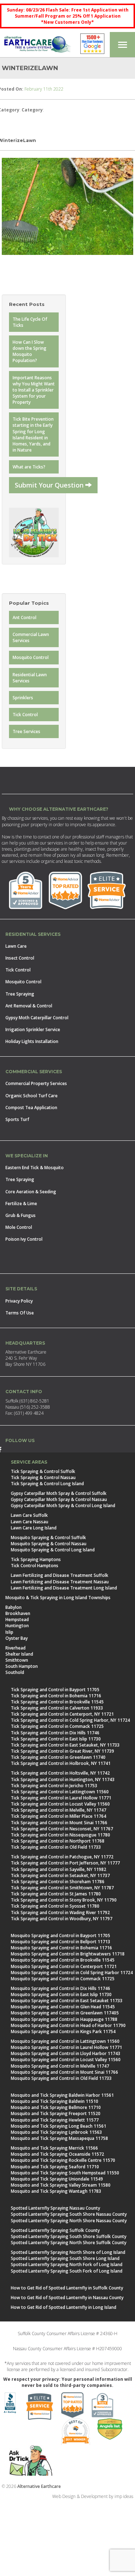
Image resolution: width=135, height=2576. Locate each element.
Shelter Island (19, 1654)
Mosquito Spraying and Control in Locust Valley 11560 (66, 2060)
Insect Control (20, 958)
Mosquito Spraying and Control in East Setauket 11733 (67, 2001)
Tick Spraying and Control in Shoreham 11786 (58, 1882)
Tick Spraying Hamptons (36, 1559)
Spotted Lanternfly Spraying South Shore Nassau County (69, 2214)
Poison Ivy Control (24, 1239)
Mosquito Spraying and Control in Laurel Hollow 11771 (66, 2047)
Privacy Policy (19, 1301)
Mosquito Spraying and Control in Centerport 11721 (64, 1966)
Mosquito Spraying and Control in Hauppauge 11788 (64, 2019)
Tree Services (26, 731)
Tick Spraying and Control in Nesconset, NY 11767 (62, 1829)
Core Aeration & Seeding (31, 1192)
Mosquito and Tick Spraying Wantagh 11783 (56, 2191)
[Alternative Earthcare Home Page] (37, 45)
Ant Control (24, 617)
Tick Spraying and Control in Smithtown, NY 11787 (62, 1888)
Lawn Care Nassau (30, 1522)
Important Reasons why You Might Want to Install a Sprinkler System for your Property (34, 390)
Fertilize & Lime (21, 1204)
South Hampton (22, 1666)
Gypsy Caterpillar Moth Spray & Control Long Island (63, 1506)
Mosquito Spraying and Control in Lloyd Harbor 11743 (66, 2053)
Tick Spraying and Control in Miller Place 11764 (58, 1816)
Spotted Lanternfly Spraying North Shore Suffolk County (69, 2243)
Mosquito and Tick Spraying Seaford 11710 (55, 2167)
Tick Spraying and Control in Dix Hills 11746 (55, 1733)
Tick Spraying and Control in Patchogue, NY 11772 (62, 1857)
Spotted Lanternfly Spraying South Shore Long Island (65, 2258)
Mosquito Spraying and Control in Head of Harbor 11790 (68, 2025)
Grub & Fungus (21, 1215)
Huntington (17, 1626)
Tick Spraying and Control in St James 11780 (56, 1894)
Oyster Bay (17, 1638)
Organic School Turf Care (31, 1096)
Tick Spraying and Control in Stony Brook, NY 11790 (64, 1900)
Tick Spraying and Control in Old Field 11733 (56, 1847)
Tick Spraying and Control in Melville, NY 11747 (58, 1810)
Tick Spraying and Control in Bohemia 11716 (56, 1696)
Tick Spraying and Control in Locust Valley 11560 (60, 1804)
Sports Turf (17, 1119)
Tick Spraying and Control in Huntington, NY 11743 (63, 1779)
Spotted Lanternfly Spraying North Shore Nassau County (69, 2221)
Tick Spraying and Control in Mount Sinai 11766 (59, 1823)
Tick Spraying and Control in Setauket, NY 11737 (60, 1875)
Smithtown (17, 1660)
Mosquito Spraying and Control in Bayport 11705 (60, 1936)
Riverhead (15, 1648)
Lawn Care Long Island (34, 1528)
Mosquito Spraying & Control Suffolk (48, 1538)
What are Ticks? (29, 467)
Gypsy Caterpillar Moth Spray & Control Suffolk (59, 1493)
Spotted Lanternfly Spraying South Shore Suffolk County (69, 2236)
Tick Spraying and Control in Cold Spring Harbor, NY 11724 (70, 1720)
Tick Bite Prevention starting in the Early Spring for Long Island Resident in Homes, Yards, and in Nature (33, 434)
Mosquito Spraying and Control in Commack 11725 (63, 1979)
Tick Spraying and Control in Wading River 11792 (60, 1912)
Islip (9, 1632)
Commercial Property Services (36, 1083)
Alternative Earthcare (39, 2486)
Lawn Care (16, 946)
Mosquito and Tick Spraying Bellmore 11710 (56, 2107)
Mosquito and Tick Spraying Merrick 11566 (54, 2148)
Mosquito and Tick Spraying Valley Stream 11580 (61, 2185)
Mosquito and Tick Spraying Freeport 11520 (56, 2113)
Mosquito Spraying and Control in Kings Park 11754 (63, 2031)
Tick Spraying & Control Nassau (43, 1477)
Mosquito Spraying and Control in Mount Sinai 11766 (64, 2072)
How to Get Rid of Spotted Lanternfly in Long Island (64, 2307)
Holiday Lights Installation (32, 1041)
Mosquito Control (31, 657)
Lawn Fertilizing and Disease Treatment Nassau (60, 1582)
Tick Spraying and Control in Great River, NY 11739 (62, 1751)
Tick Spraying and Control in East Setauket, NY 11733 (65, 1745)
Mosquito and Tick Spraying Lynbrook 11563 (56, 2132)
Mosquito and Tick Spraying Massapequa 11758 (59, 2138)
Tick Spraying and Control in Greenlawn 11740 (58, 1757)
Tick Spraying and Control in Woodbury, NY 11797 (62, 1919)
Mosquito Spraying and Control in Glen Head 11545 (63, 2007)
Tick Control (25, 715)
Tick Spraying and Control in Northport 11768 (58, 1841)
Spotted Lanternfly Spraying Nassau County (55, 2208)
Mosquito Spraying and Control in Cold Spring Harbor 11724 (72, 1973)
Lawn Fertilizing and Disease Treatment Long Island (64, 1588)
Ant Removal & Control (29, 1006)
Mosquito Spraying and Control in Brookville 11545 (63, 1960)
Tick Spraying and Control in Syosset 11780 (55, 1906)
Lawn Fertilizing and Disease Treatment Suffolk (60, 1575)
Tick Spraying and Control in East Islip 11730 (56, 1739)
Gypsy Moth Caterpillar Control (37, 1018)
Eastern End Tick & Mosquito (35, 1168)
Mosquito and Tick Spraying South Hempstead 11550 (65, 2173)
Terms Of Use (20, 1313)
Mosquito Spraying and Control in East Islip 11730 (61, 1994)
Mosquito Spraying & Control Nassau (49, 1544)
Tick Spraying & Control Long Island (47, 1484)
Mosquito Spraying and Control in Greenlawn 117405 (65, 2013)
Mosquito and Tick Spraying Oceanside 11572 (57, 2154)
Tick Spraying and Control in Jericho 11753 (54, 1786)
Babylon (13, 1607)
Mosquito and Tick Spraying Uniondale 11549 (57, 2179)
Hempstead (17, 1619)
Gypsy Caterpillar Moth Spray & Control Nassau (59, 1499)
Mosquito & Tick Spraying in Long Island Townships (58, 1598)
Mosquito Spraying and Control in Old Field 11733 (61, 2078)
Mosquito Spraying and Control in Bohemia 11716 (61, 1948)
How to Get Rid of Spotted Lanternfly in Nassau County (67, 2298)
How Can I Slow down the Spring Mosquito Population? (30, 351)
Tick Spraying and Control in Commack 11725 (57, 1726)
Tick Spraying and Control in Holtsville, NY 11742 (60, 1773)
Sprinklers (23, 698)
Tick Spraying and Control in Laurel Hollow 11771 (61, 1798)
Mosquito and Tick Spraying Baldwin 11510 (55, 2101)
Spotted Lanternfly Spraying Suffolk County (55, 2230)
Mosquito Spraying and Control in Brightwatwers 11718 (68, 1954)
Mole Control (19, 1227)
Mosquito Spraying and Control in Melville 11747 (60, 2066)
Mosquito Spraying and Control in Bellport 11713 (60, 1942)
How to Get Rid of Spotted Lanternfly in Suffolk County (67, 2288)
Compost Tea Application (31, 1108)
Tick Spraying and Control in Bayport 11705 (55, 1690)
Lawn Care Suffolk (29, 1515)
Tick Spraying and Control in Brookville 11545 (57, 1702)
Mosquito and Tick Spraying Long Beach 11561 (58, 2126)
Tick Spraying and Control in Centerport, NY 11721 (62, 1714)
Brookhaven (18, 1613)
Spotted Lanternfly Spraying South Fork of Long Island (67, 2271)
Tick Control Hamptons (35, 1566)
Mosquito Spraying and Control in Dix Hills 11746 (60, 1988)
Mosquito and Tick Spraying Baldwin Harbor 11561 (62, 2095)
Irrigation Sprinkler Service (33, 1030)
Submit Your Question (50, 485)
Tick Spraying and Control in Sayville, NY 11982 (58, 1869)
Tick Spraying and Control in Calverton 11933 (57, 1708)
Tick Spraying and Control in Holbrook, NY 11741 (61, 1763)
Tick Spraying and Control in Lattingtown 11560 (60, 1792)
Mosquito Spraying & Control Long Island (53, 1550)
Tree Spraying (20, 994)
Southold (15, 1672)
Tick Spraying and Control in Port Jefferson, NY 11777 (65, 1863)
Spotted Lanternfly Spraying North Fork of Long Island (67, 2264)
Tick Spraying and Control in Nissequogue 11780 (60, 1835)
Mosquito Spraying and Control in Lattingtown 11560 (65, 2041)
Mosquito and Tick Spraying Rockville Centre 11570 (63, 2160)
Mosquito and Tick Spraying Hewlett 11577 (55, 2120)
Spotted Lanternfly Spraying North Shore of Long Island (68, 2252)
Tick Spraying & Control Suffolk (43, 1471)
